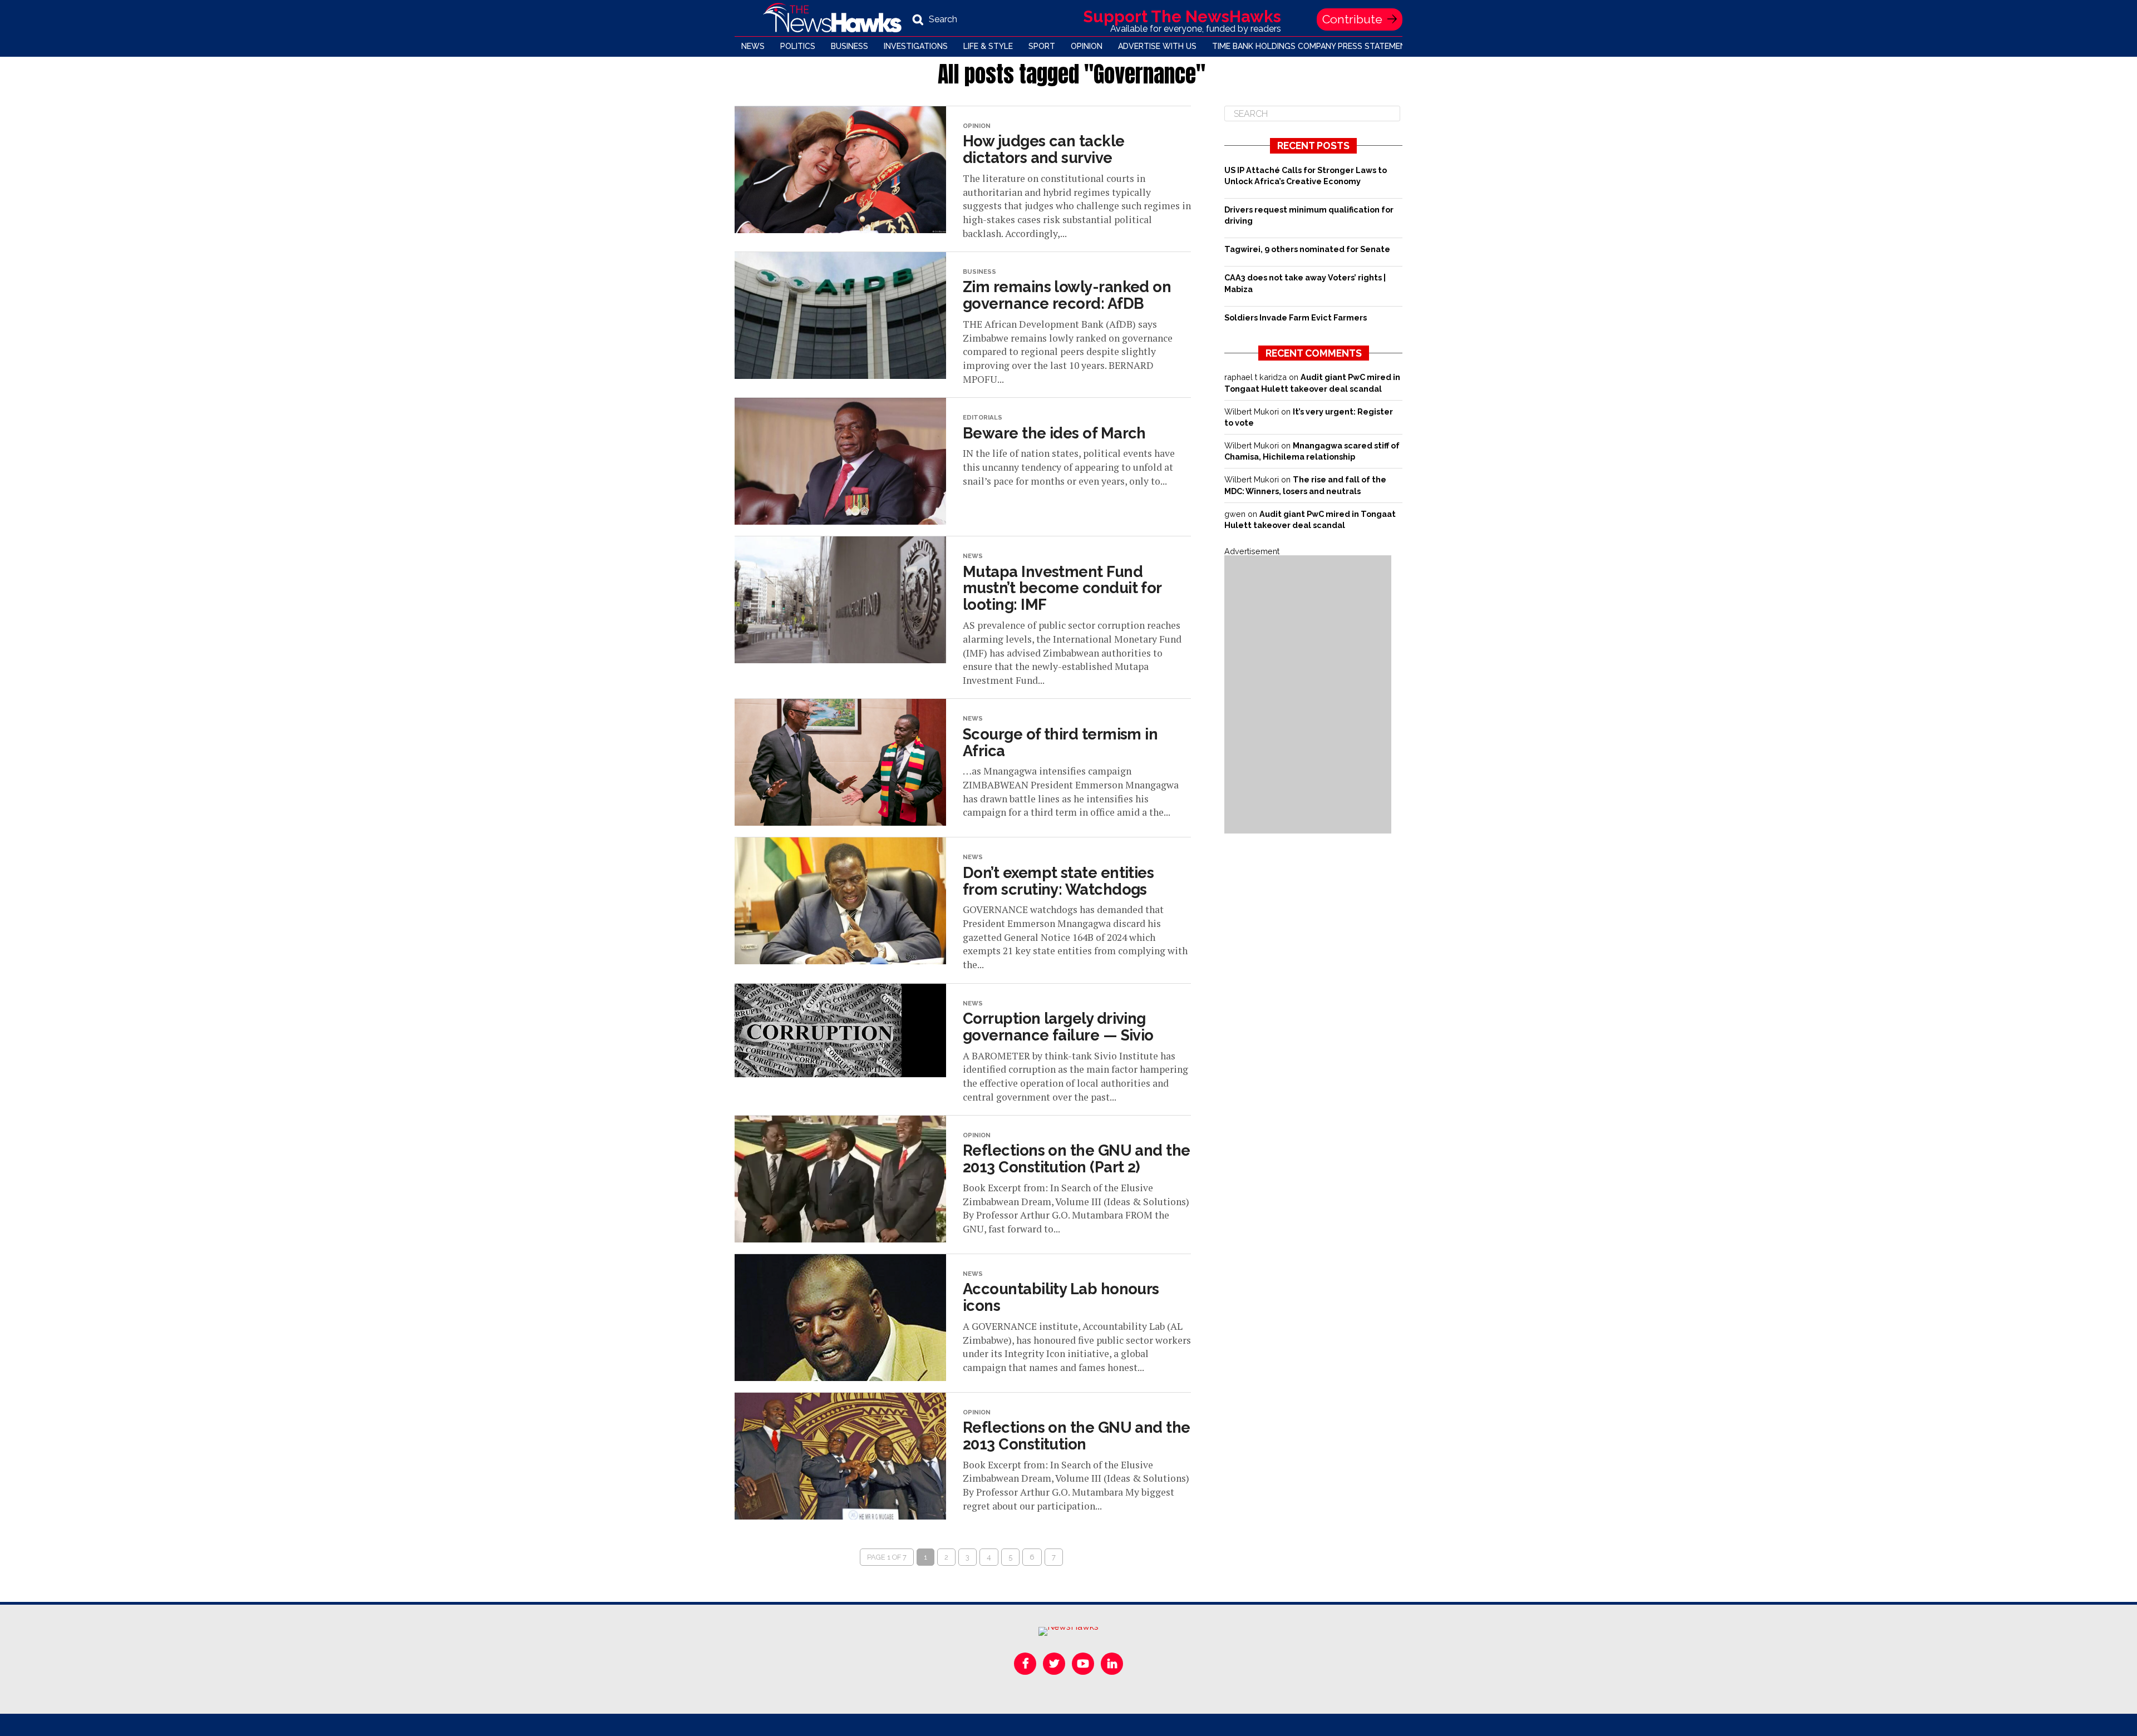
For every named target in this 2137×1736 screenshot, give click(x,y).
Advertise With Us (1157, 46)
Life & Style (988, 46)
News (753, 46)
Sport (1042, 46)
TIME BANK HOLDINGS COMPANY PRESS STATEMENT (1312, 46)
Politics (798, 46)
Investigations (916, 46)
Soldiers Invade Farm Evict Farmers (1296, 317)
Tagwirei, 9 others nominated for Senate (1307, 249)
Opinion (1087, 46)
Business (850, 46)
